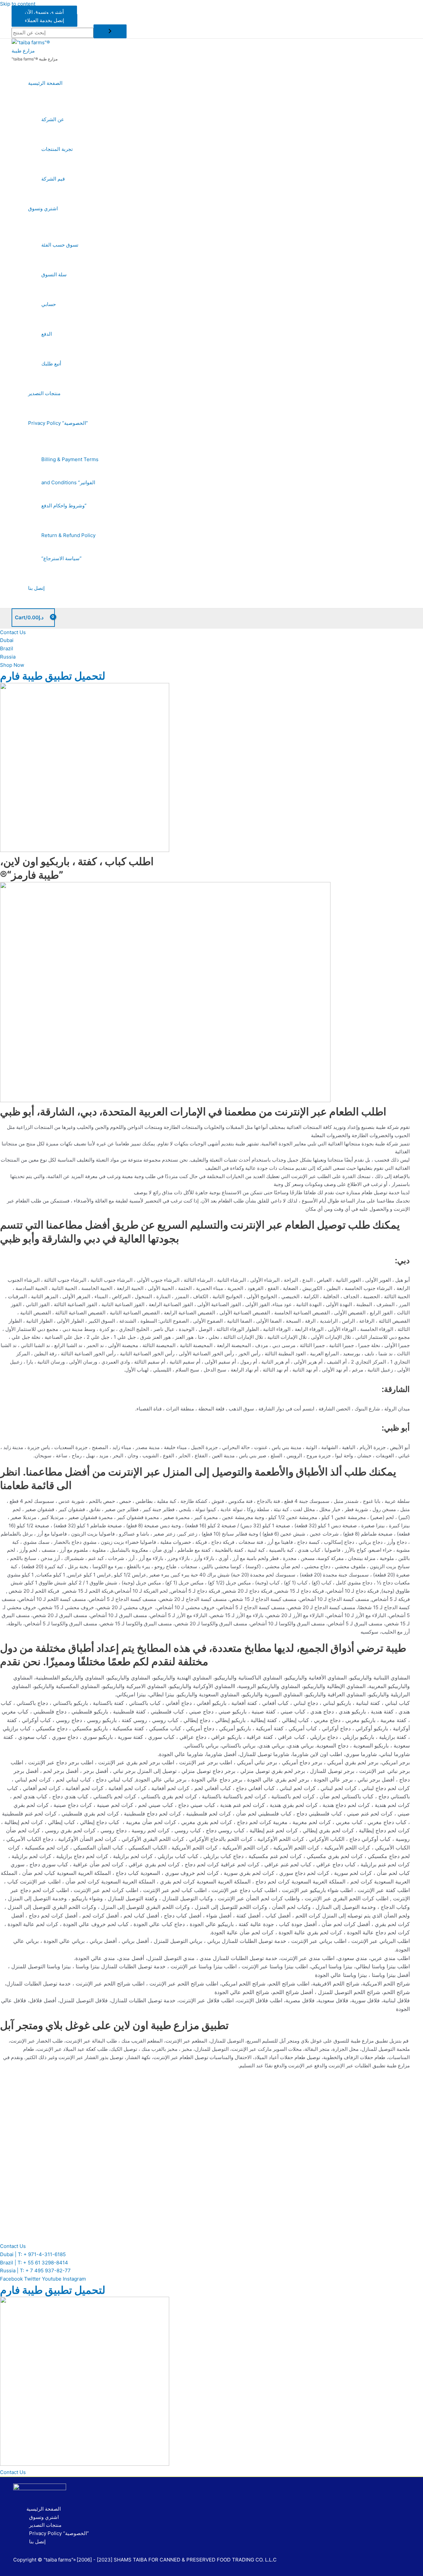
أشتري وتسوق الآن (44, 12)
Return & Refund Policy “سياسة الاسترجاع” (68, 547)
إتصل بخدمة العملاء (44, 20)
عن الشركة (53, 119)
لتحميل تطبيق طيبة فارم (53, 676)
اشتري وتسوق (43, 208)
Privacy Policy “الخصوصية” (58, 423)
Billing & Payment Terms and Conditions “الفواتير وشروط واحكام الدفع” (70, 482)
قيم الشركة (53, 179)
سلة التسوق (54, 274)
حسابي (49, 304)
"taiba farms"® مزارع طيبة (35, 59)
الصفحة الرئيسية (45, 83)
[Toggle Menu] (64, 101)
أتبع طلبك (51, 364)
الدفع (47, 334)
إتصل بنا (36, 588)
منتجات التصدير (44, 393)
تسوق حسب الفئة (60, 245)
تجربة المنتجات (57, 149)
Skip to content (18, 4)
